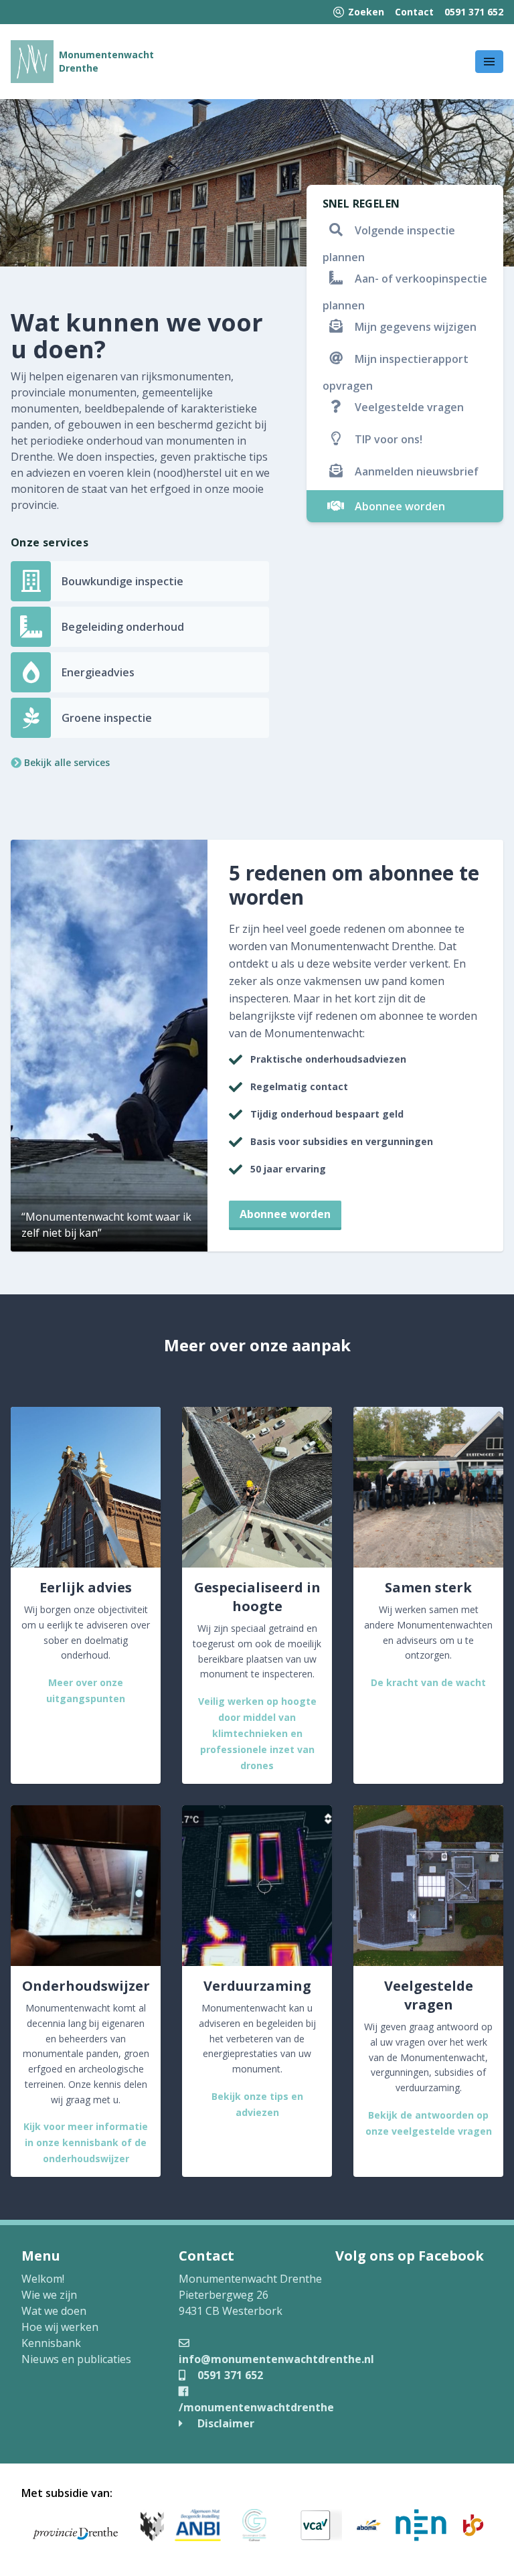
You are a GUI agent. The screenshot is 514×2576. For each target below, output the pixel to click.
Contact (414, 12)
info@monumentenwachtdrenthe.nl (276, 2359)
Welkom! (43, 2279)
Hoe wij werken (60, 2327)
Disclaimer (225, 2423)
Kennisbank (51, 2343)
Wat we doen (54, 2311)
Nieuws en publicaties (76, 2359)
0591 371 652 (474, 12)
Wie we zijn (49, 2295)
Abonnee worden (285, 1214)
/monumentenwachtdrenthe (256, 2407)
